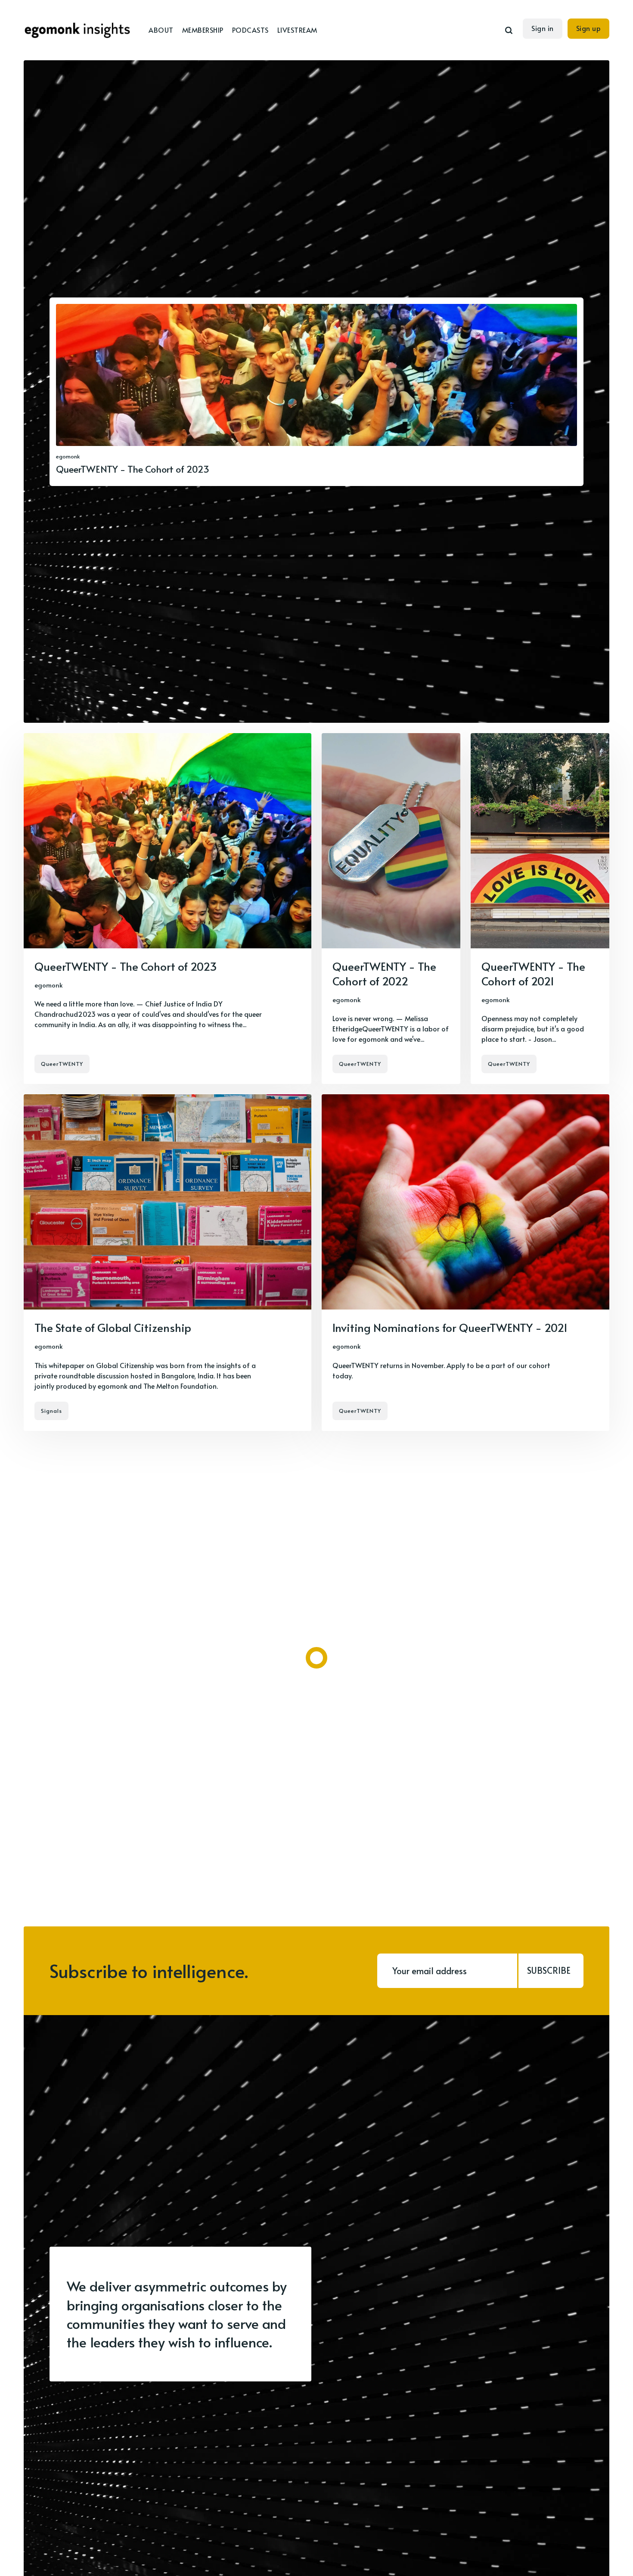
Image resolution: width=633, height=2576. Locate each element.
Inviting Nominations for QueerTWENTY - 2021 (450, 1327)
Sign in (543, 28)
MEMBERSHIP (203, 30)
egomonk (68, 456)
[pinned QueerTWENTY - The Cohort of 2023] (316, 392)
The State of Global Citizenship (113, 1327)
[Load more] (316, 1658)
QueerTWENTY (62, 1064)
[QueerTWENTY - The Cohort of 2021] (540, 909)
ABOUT (161, 30)
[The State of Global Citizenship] (168, 1262)
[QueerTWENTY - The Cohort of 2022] (391, 909)
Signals (51, 1411)
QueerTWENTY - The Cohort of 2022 (384, 973)
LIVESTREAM (297, 30)
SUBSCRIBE (549, 1970)
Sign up (589, 28)
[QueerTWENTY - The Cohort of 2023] (168, 909)
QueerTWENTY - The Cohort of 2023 (126, 966)
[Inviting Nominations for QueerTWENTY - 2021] (465, 1262)
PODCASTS (250, 30)
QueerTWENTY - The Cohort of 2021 (533, 973)
